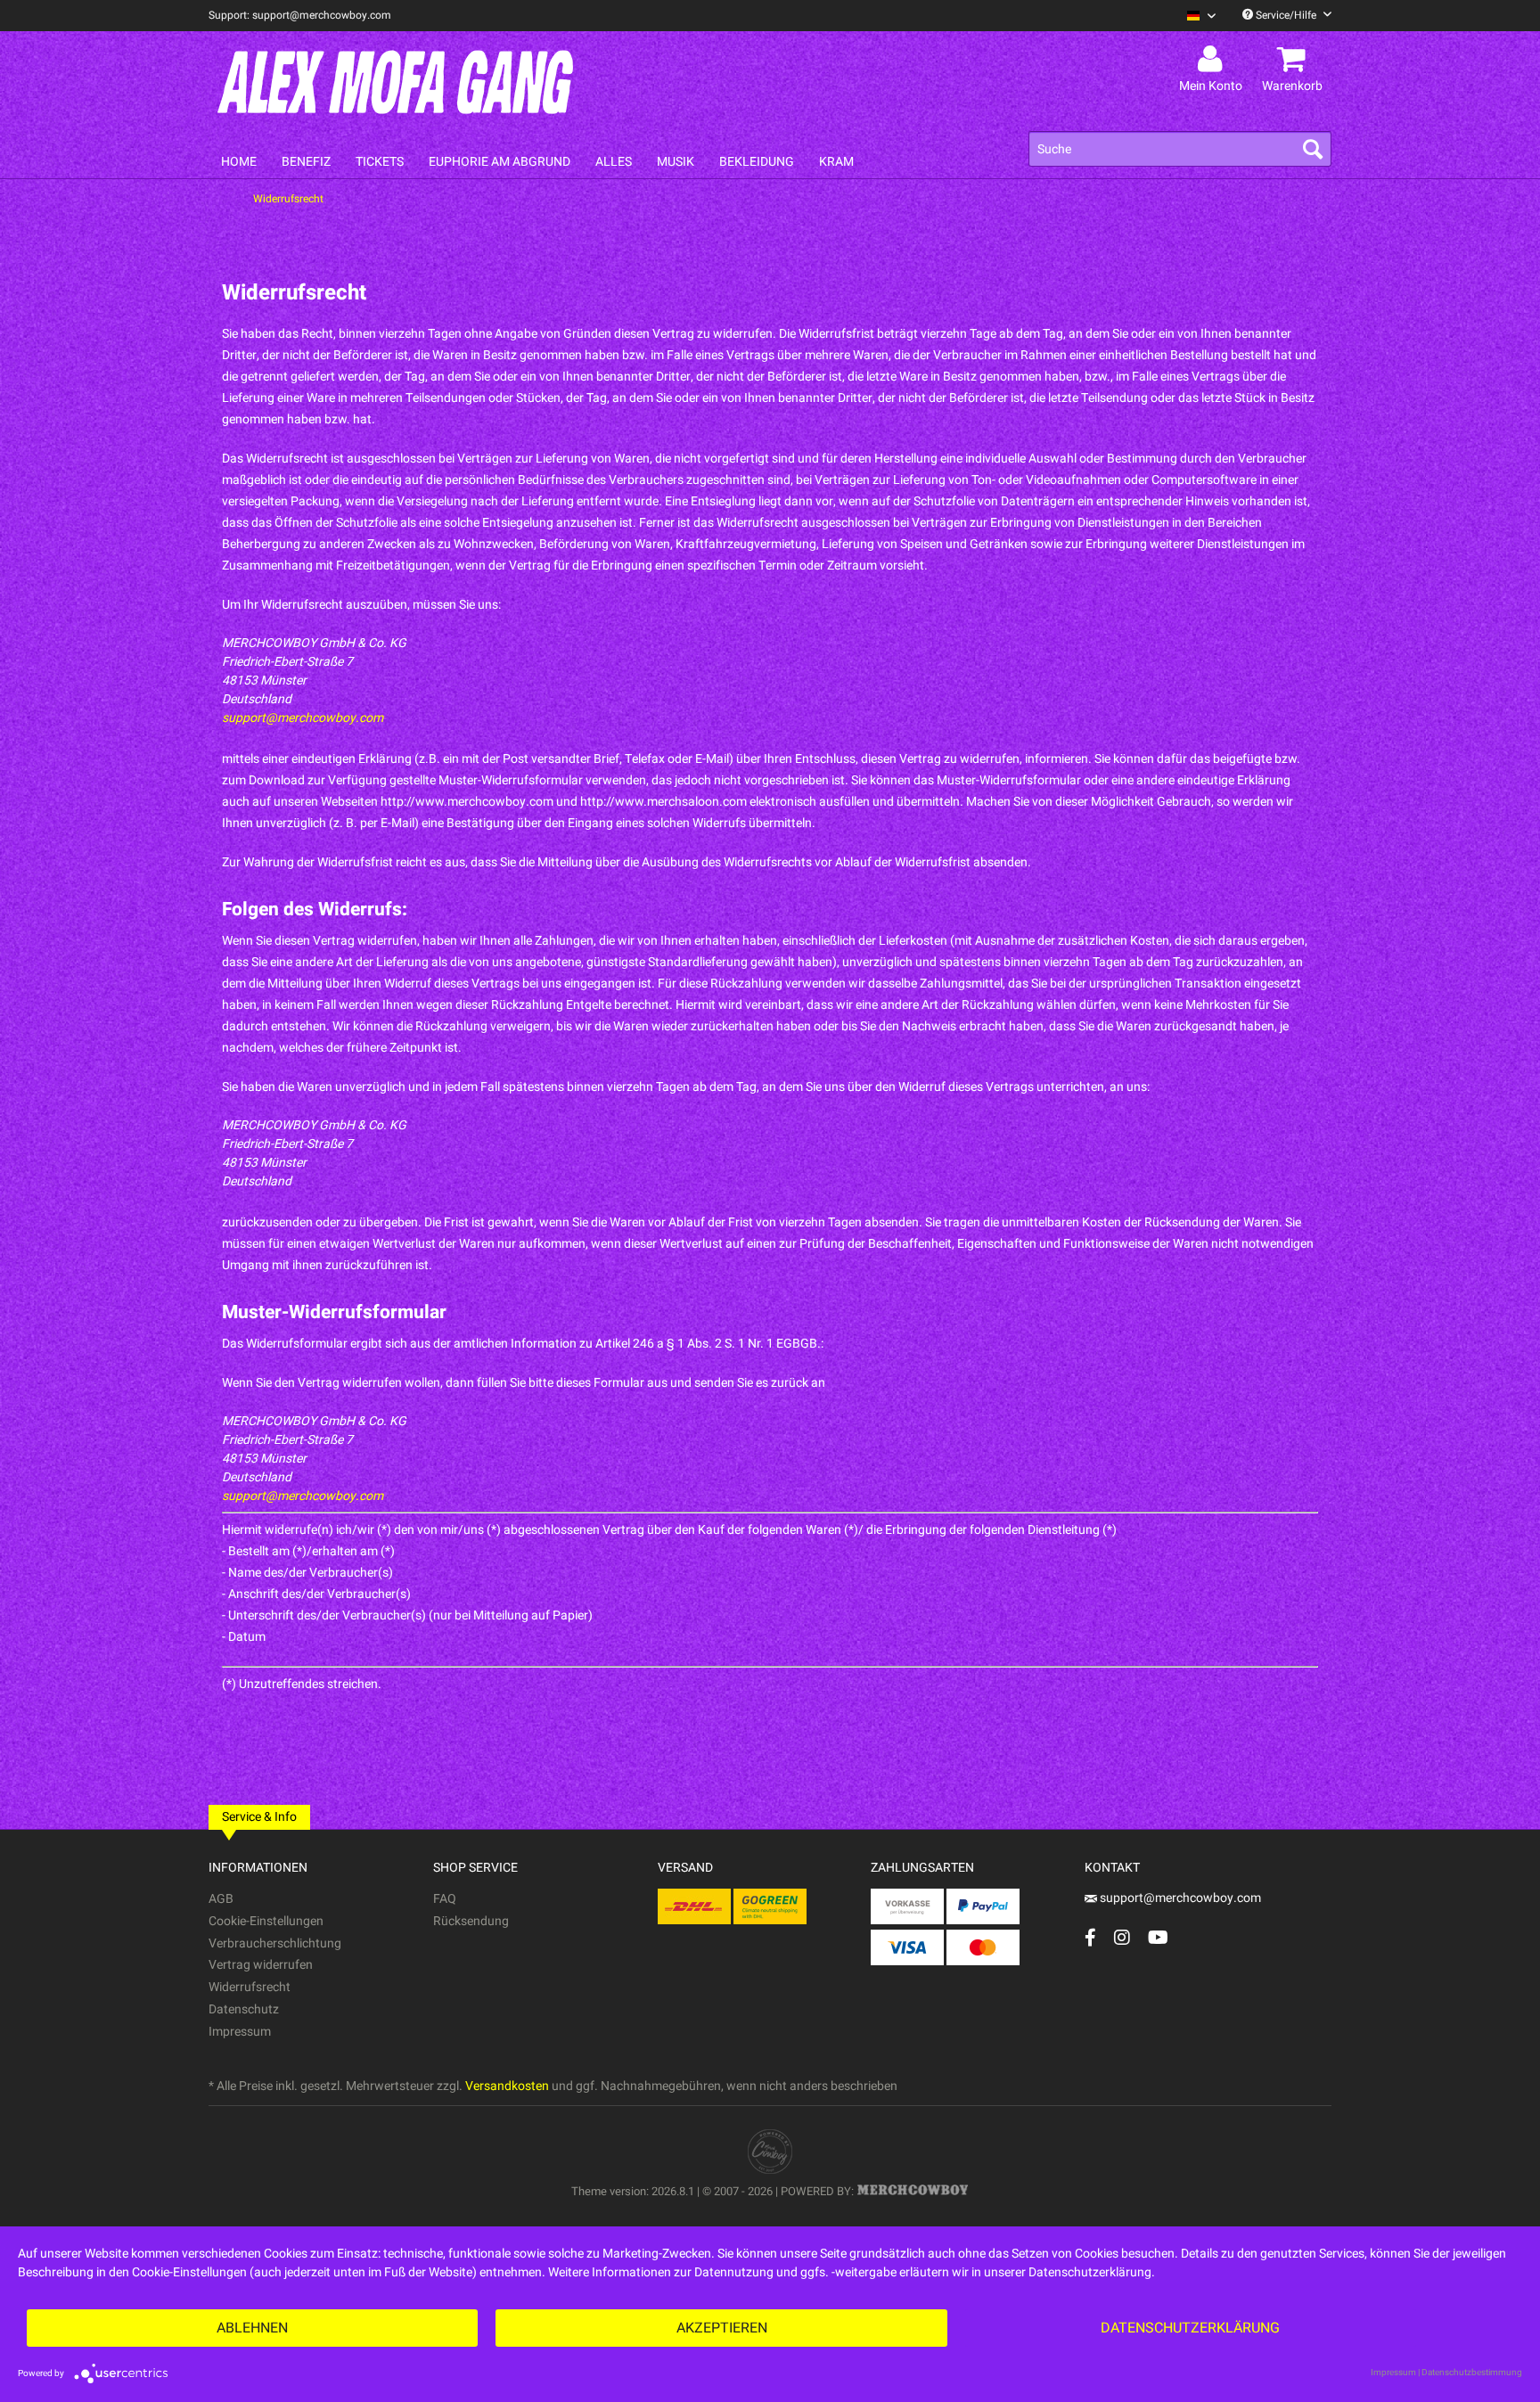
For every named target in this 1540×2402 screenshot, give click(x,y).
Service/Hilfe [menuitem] (1286, 15)
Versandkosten (507, 2086)
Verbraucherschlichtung (275, 1943)
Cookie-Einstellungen (266, 1921)
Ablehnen (252, 2328)
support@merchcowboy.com (303, 718)
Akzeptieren (722, 2328)
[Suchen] (1313, 149)
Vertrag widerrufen (261, 1965)
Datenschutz (244, 2009)
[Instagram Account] (1122, 1937)
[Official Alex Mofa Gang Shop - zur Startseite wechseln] (396, 82)
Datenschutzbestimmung (1472, 2373)
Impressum (240, 2032)
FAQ (445, 1899)
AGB (221, 1899)
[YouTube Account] (1158, 1937)
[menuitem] (1195, 16)
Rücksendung (471, 1921)
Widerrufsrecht (250, 1987)
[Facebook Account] (1090, 1937)
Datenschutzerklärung (1190, 2328)
